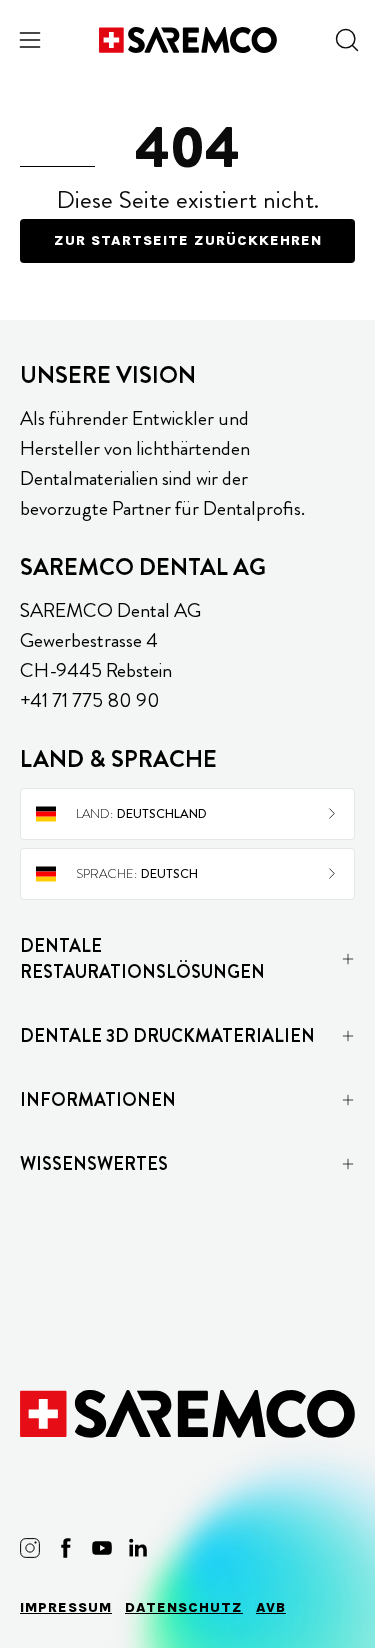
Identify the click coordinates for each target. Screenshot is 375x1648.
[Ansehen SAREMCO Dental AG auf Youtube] (102, 1548)
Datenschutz (184, 1607)
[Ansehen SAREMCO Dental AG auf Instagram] (30, 1548)
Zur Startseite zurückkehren (188, 240)
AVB (271, 1607)
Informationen (98, 1100)
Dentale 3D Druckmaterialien (167, 1036)
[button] (345, 40)
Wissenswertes (94, 1164)
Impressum (66, 1607)
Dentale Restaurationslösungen (142, 959)
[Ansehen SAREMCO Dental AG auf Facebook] (66, 1548)
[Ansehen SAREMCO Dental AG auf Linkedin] (138, 1548)
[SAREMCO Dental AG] (188, 40)
